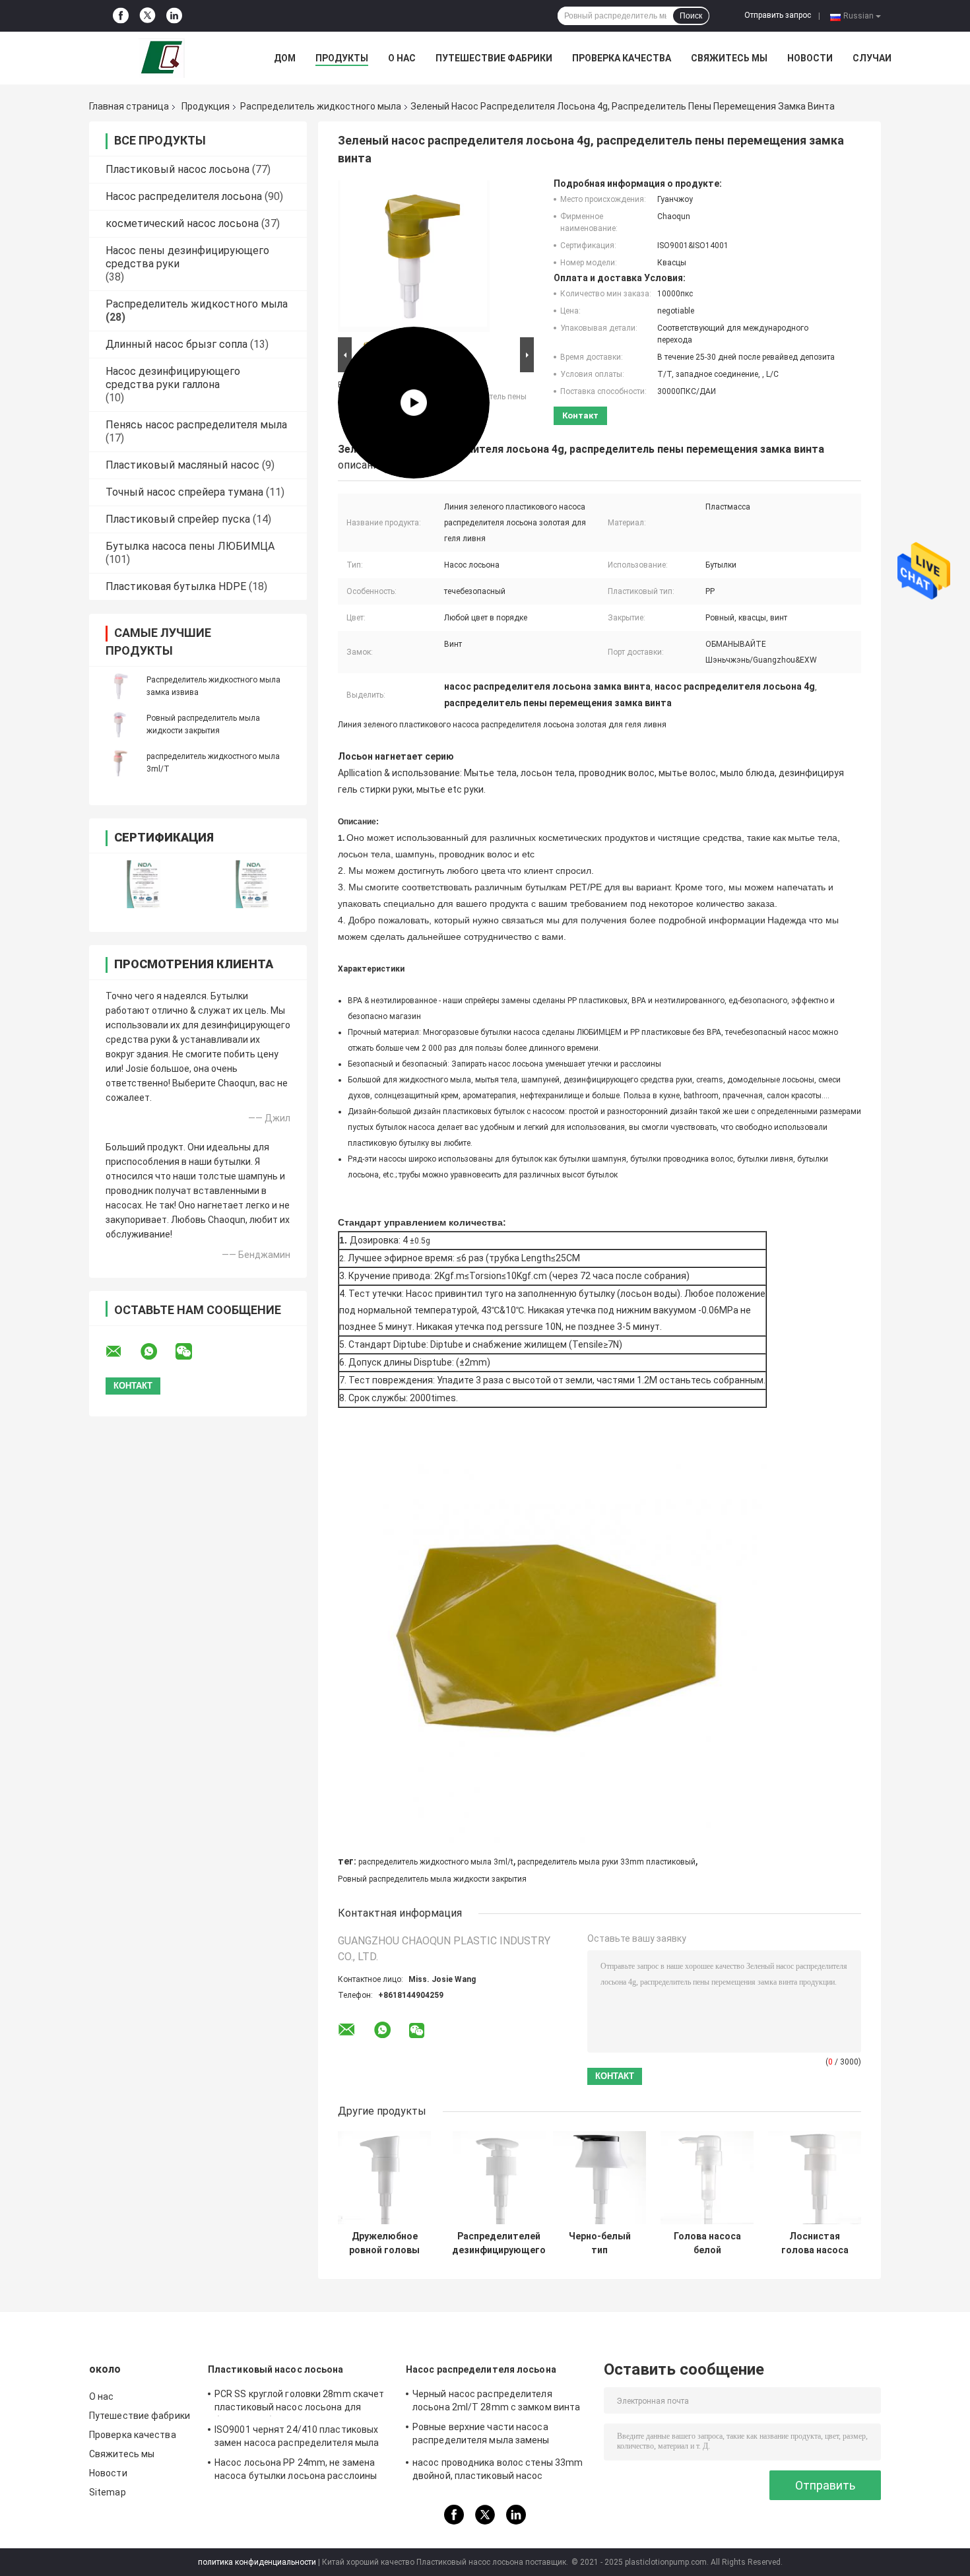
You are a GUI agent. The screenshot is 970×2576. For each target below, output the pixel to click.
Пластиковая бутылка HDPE (176, 586)
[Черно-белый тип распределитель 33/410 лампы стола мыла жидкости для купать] (599, 2178)
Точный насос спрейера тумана (184, 492)
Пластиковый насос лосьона (178, 169)
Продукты (342, 58)
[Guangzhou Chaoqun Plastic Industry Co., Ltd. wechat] (192, 1352)
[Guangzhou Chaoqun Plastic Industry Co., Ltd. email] (122, 1352)
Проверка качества (622, 58)
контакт (580, 415)
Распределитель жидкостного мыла (321, 106)
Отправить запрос (778, 15)
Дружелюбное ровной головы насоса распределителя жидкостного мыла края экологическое (384, 2243)
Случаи (872, 58)
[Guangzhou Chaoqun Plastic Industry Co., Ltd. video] (414, 256)
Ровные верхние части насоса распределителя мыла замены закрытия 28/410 (481, 2435)
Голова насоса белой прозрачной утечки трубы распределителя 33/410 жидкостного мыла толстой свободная (707, 2243)
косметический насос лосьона (182, 223)
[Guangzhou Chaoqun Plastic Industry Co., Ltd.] (162, 58)
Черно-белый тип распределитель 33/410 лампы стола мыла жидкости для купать (599, 2243)
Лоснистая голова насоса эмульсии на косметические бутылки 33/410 (815, 2243)
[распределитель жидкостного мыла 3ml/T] (119, 762)
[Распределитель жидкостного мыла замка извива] (119, 686)
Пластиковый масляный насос (182, 465)
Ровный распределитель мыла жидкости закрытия (432, 1879)
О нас (402, 58)
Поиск (691, 16)
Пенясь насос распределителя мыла (196, 425)
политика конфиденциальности (257, 2562)
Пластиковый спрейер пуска (178, 519)
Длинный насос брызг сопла (177, 344)
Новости (810, 58)
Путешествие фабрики (494, 58)
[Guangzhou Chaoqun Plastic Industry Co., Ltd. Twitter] (147, 16)
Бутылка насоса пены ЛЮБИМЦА (190, 546)
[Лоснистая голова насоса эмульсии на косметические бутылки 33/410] (815, 2178)
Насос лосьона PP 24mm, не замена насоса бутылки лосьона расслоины (296, 2469)
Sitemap (108, 2492)
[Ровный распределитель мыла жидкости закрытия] (119, 724)
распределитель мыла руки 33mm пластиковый (606, 1862)
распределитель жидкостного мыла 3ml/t (436, 1862)
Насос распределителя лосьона (184, 196)
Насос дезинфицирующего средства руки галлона (173, 378)
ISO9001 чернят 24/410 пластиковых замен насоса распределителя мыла (297, 2436)
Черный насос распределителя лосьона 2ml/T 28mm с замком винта (496, 2400)
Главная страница (129, 106)
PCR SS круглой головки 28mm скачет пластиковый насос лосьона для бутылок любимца (299, 2402)
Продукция (206, 106)
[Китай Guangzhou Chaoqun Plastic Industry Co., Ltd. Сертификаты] (144, 884)
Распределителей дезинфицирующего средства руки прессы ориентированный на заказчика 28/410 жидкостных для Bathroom (499, 2243)
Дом (285, 58)
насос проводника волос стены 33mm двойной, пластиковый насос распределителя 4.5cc (498, 2471)
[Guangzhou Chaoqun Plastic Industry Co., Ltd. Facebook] (121, 16)
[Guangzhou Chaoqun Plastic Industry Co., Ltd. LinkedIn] (174, 16)
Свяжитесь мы (729, 58)
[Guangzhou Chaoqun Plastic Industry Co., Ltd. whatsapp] (157, 1352)
